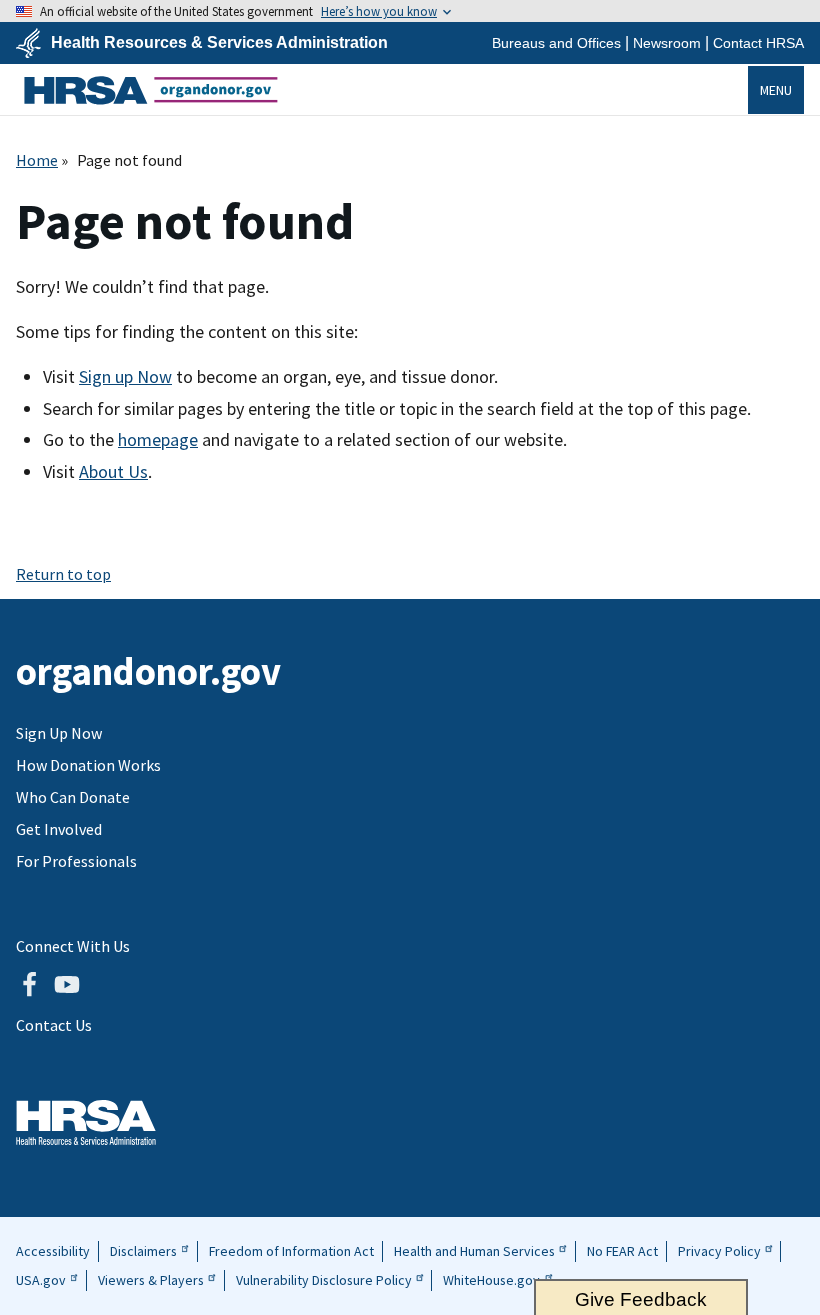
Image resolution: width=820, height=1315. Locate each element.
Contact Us (54, 1025)
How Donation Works (88, 765)
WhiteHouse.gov (491, 1280)
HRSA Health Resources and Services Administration (86, 1122)
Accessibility (53, 1251)
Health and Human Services (474, 1251)
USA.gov (41, 1280)
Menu (776, 90)
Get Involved (59, 829)
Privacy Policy (719, 1251)
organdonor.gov (151, 90)
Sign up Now (125, 376)
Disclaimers (143, 1251)
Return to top (63, 574)
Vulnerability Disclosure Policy (324, 1280)
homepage (158, 439)
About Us (113, 471)
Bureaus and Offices (556, 43)
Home (37, 160)
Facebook (29, 985)
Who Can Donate (73, 797)
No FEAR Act (622, 1251)
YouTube (67, 985)
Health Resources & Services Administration (219, 43)
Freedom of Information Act (291, 1251)
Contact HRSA (758, 43)
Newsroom (667, 43)
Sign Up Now (59, 733)
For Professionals (76, 861)
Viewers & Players (151, 1280)
